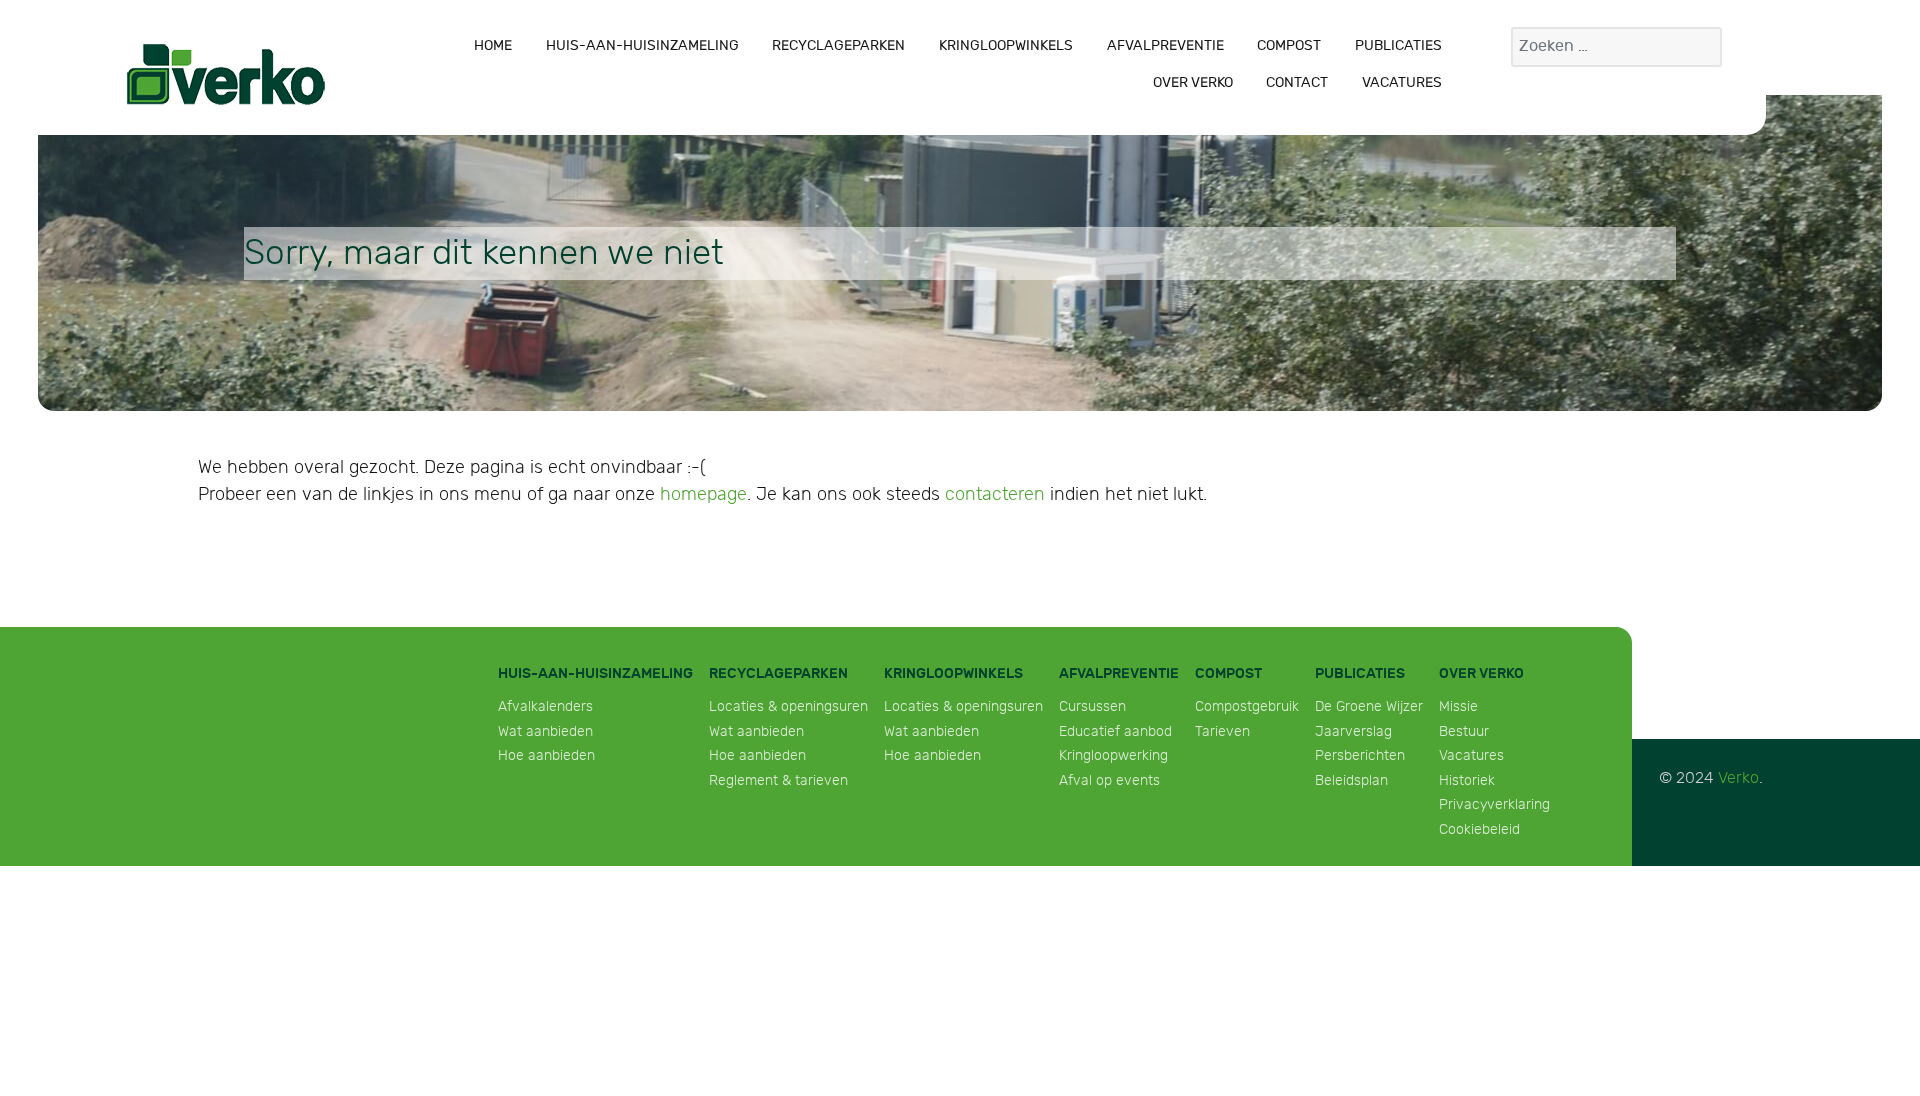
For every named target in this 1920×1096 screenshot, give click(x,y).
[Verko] (226, 74)
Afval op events (1109, 780)
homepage (703, 494)
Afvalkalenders (545, 706)
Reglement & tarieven (778, 780)
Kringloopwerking (1113, 755)
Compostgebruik (1247, 706)
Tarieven (1222, 731)
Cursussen (1092, 706)
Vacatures (1471, 755)
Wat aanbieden (545, 731)
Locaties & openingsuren (788, 706)
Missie (1458, 706)
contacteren (995, 494)
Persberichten (1360, 755)
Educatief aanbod (1115, 731)
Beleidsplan (1351, 780)
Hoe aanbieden (546, 755)
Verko (1738, 778)
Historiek (1467, 780)
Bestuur (1464, 731)
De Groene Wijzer (1369, 706)
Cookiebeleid (1479, 829)
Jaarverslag (1353, 731)
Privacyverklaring (1494, 804)
